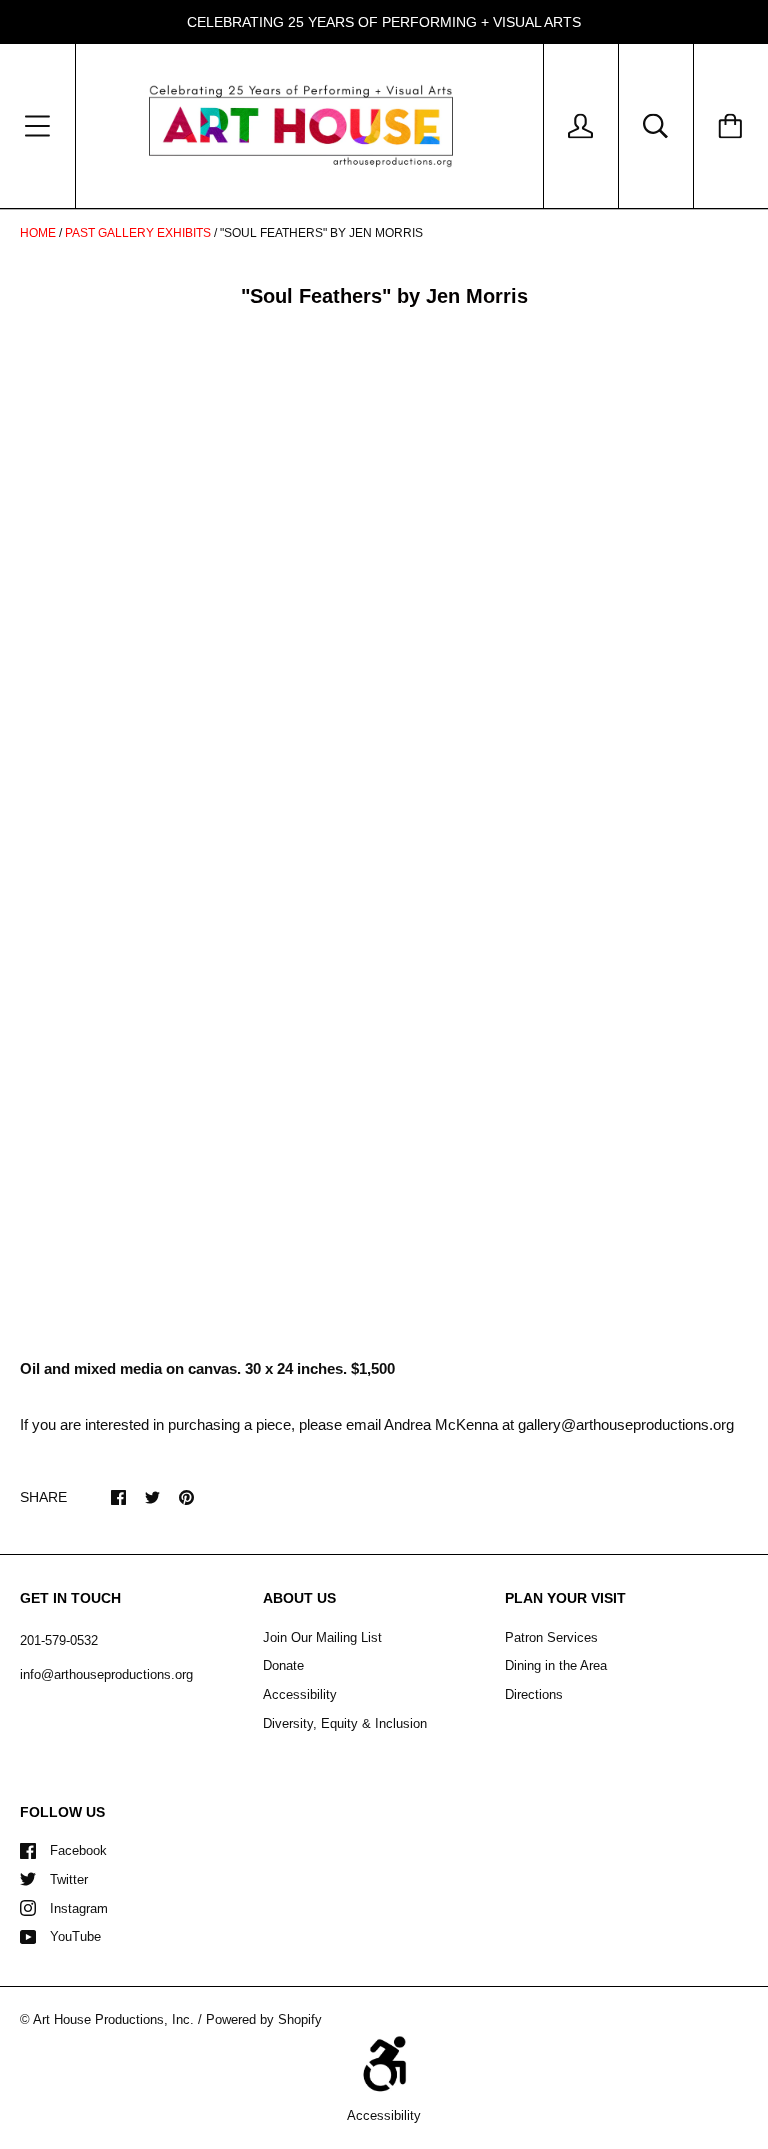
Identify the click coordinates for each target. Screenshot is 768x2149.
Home (38, 233)
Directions (534, 1694)
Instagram (79, 1908)
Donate (283, 1665)
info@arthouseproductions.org (106, 1674)
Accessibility (300, 1694)
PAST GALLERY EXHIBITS (138, 233)
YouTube (75, 1936)
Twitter (69, 1879)
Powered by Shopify (264, 2019)
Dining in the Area (556, 1665)
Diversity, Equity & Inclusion (345, 1723)
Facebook (78, 1850)
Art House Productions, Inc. (113, 2019)
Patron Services (551, 1637)
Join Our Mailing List (322, 1637)
